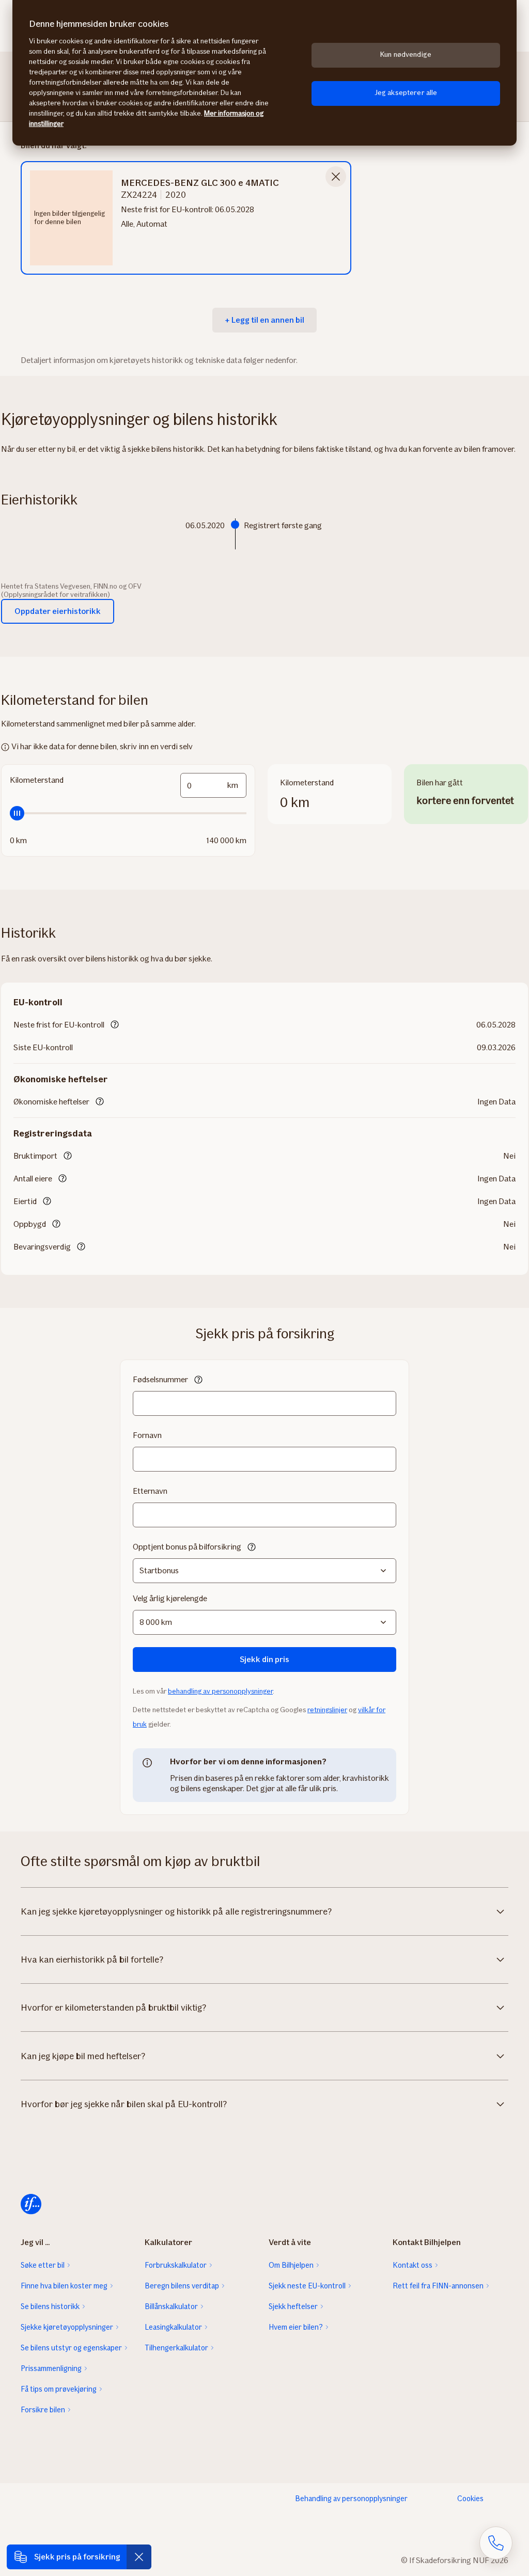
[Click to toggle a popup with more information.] (115, 1025)
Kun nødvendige (406, 54)
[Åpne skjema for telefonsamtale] (496, 2543)
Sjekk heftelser (293, 2306)
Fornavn (147, 1435)
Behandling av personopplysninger (351, 2499)
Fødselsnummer (160, 1379)
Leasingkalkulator (173, 2327)
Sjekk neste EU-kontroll (307, 2286)
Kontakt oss (413, 2265)
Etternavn (150, 1491)
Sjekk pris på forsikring (77, 2557)
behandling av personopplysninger (220, 1691)
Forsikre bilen (43, 2410)
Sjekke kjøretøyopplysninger (67, 2327)
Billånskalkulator (171, 2306)
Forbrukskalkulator (176, 2265)
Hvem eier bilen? (296, 2327)
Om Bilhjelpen (291, 2265)
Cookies (470, 2499)
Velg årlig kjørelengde (170, 1598)
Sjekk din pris (264, 1659)
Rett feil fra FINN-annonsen (438, 2286)
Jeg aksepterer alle (406, 93)
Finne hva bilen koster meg (64, 2286)
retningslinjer (327, 1710)
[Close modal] (336, 177)
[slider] (128, 813)
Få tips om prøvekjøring (59, 2389)
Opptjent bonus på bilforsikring (187, 1547)
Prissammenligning (51, 2368)
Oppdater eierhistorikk (58, 611)
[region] (264, 73)
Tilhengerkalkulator (176, 2348)
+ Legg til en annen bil (264, 320)
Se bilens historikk (50, 2306)
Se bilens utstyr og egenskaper (71, 2348)
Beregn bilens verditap (182, 2286)
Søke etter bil (43, 2265)
